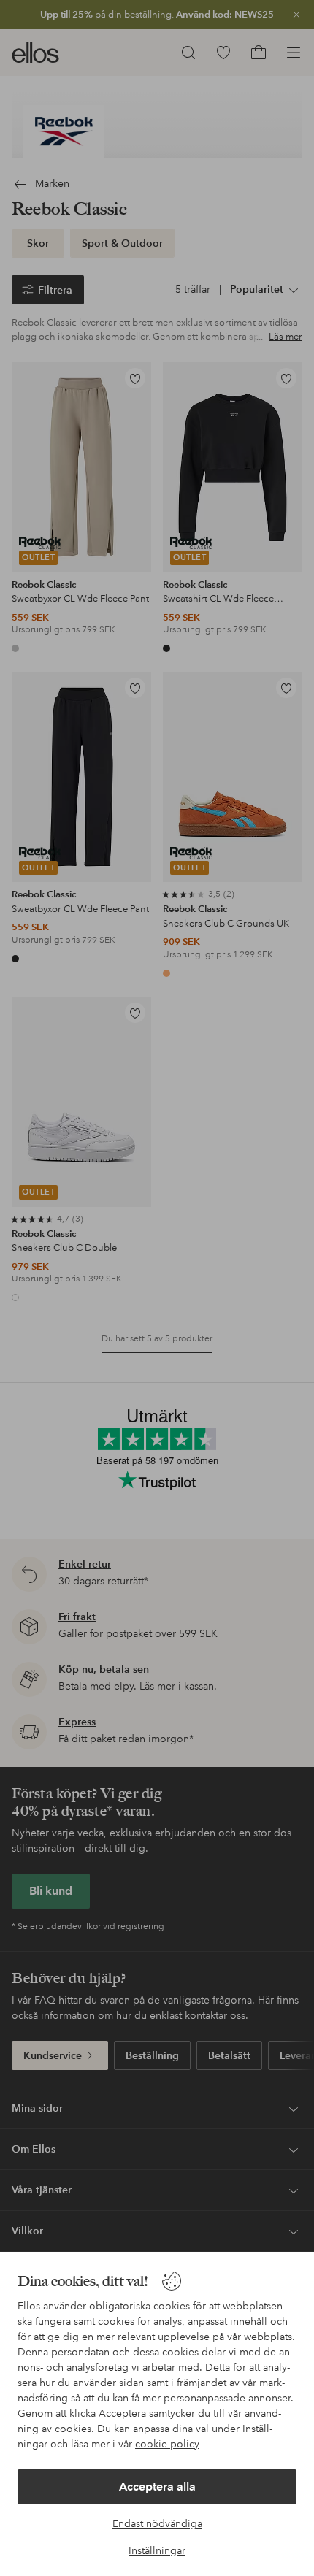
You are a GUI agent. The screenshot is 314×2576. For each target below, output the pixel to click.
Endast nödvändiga (157, 2523)
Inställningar (157, 2550)
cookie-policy (167, 2444)
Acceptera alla (157, 2487)
